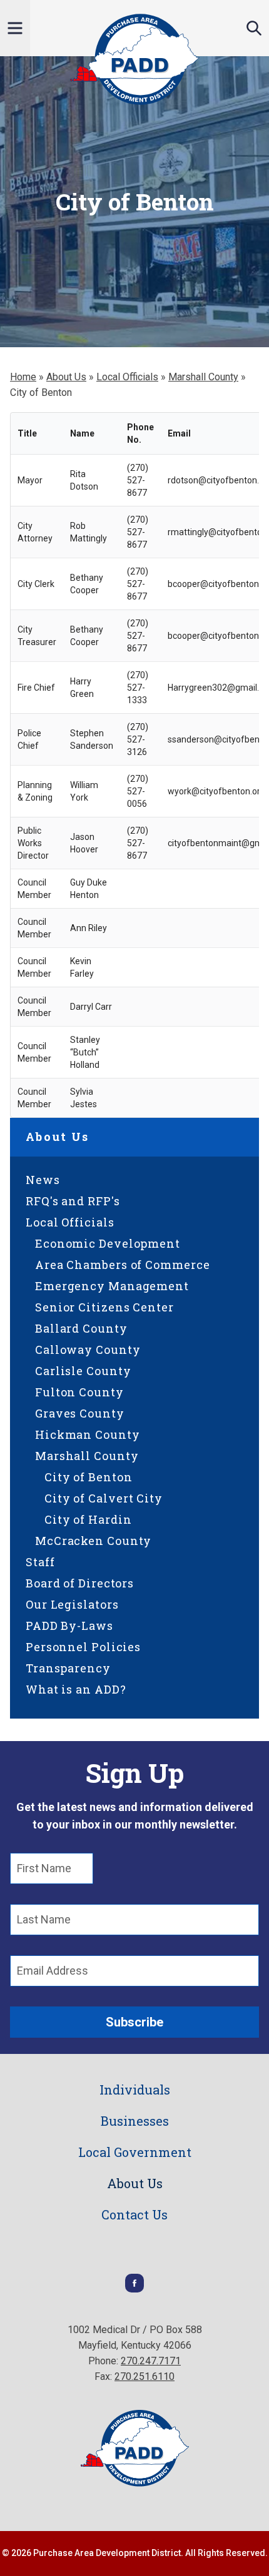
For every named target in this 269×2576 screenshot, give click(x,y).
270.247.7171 (151, 2361)
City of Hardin (88, 1519)
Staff (40, 1562)
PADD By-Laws (69, 1626)
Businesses (135, 2121)
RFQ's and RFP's (73, 1201)
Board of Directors (80, 1583)
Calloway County (88, 1350)
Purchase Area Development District (135, 59)
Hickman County (88, 1434)
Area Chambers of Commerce (123, 1265)
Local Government (135, 2152)
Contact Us (134, 2214)
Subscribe (134, 2022)
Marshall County (203, 377)
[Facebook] (134, 2289)
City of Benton (89, 1477)
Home (23, 377)
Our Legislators (72, 1604)
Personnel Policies (83, 1647)
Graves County (80, 1413)
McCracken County (93, 1541)
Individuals (135, 2090)
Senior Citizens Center (104, 1307)
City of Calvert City (104, 1498)
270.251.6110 (145, 2376)
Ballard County (81, 1328)
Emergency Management (112, 1286)
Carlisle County (83, 1371)
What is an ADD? (76, 1689)
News (43, 1180)
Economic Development (108, 1243)
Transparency (68, 1668)
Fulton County (79, 1392)
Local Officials (127, 377)
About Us (66, 377)
